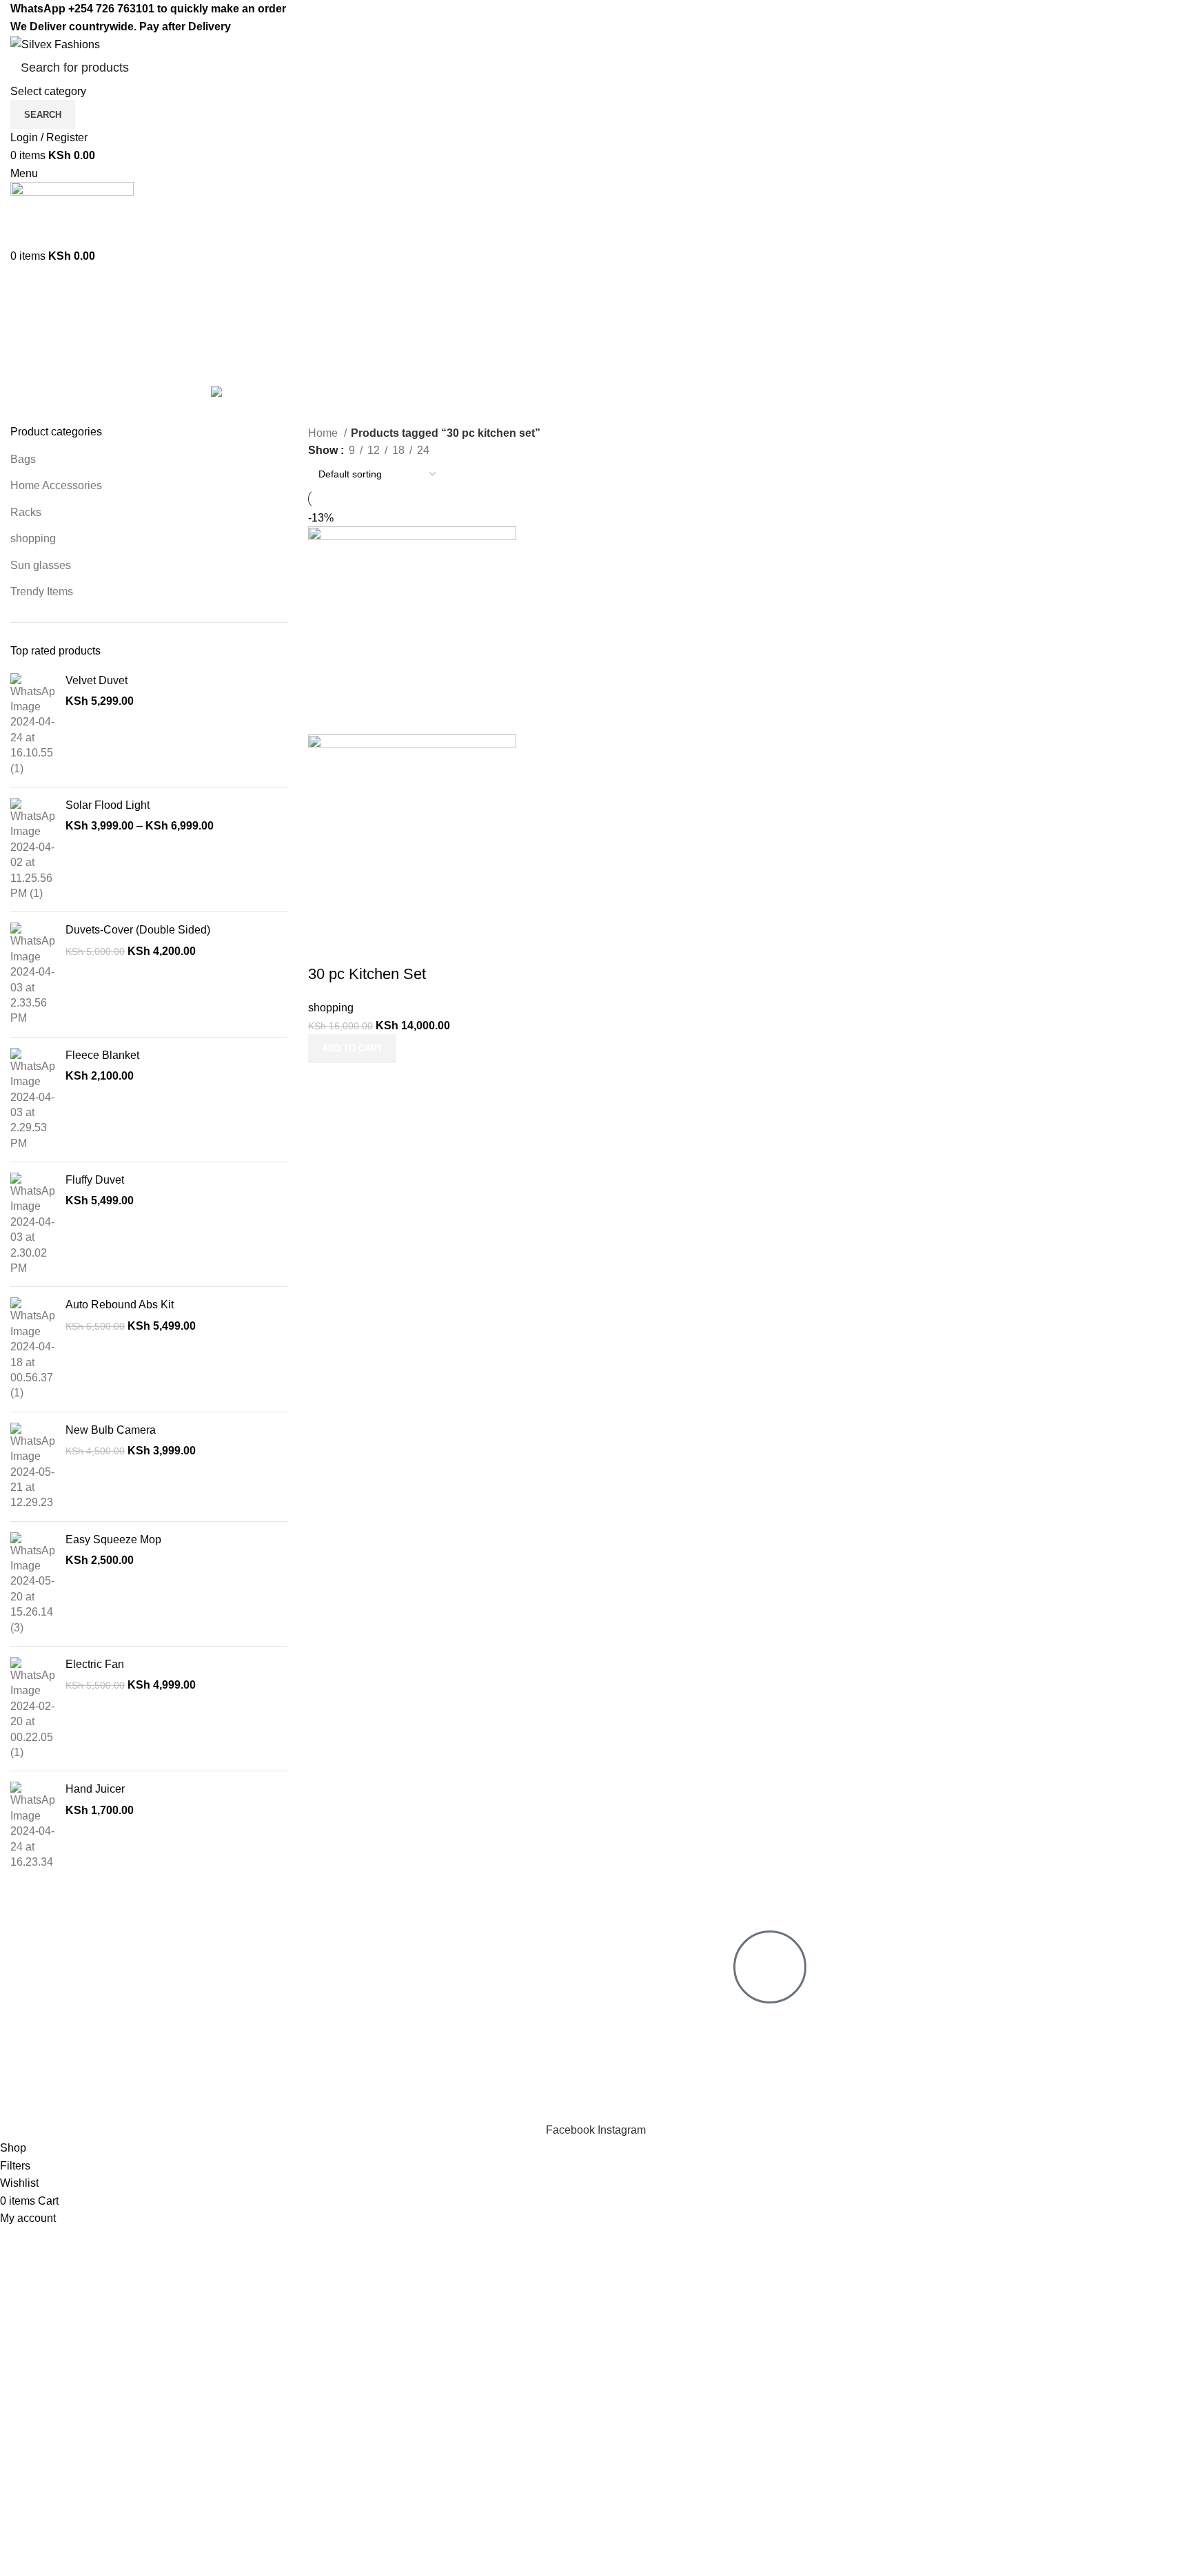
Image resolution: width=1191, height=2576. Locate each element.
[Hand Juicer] (33, 1826)
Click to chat (774, 2019)
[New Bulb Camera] (33, 1467)
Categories (39, 393)
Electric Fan (95, 1664)
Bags (23, 459)
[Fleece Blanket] (33, 1100)
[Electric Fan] (33, 1709)
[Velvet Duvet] (33, 725)
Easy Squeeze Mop (113, 1539)
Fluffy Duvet (95, 1180)
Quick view (363, 947)
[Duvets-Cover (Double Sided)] (33, 974)
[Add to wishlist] (400, 947)
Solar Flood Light (108, 805)
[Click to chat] (770, 1967)
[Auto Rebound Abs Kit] (33, 1349)
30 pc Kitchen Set (367, 974)
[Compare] (325, 947)
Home (324, 433)
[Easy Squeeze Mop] (33, 1584)
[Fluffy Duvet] (33, 1224)
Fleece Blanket (102, 1055)
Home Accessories (56, 485)
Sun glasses (41, 565)
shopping (33, 538)
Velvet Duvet (96, 680)
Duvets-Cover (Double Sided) (138, 930)
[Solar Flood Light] (33, 849)
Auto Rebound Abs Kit (120, 1305)
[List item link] (334, 2014)
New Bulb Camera (111, 1430)
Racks (26, 512)
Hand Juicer (95, 1789)
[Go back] (28, 318)
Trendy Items (42, 591)
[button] (352, 1049)
